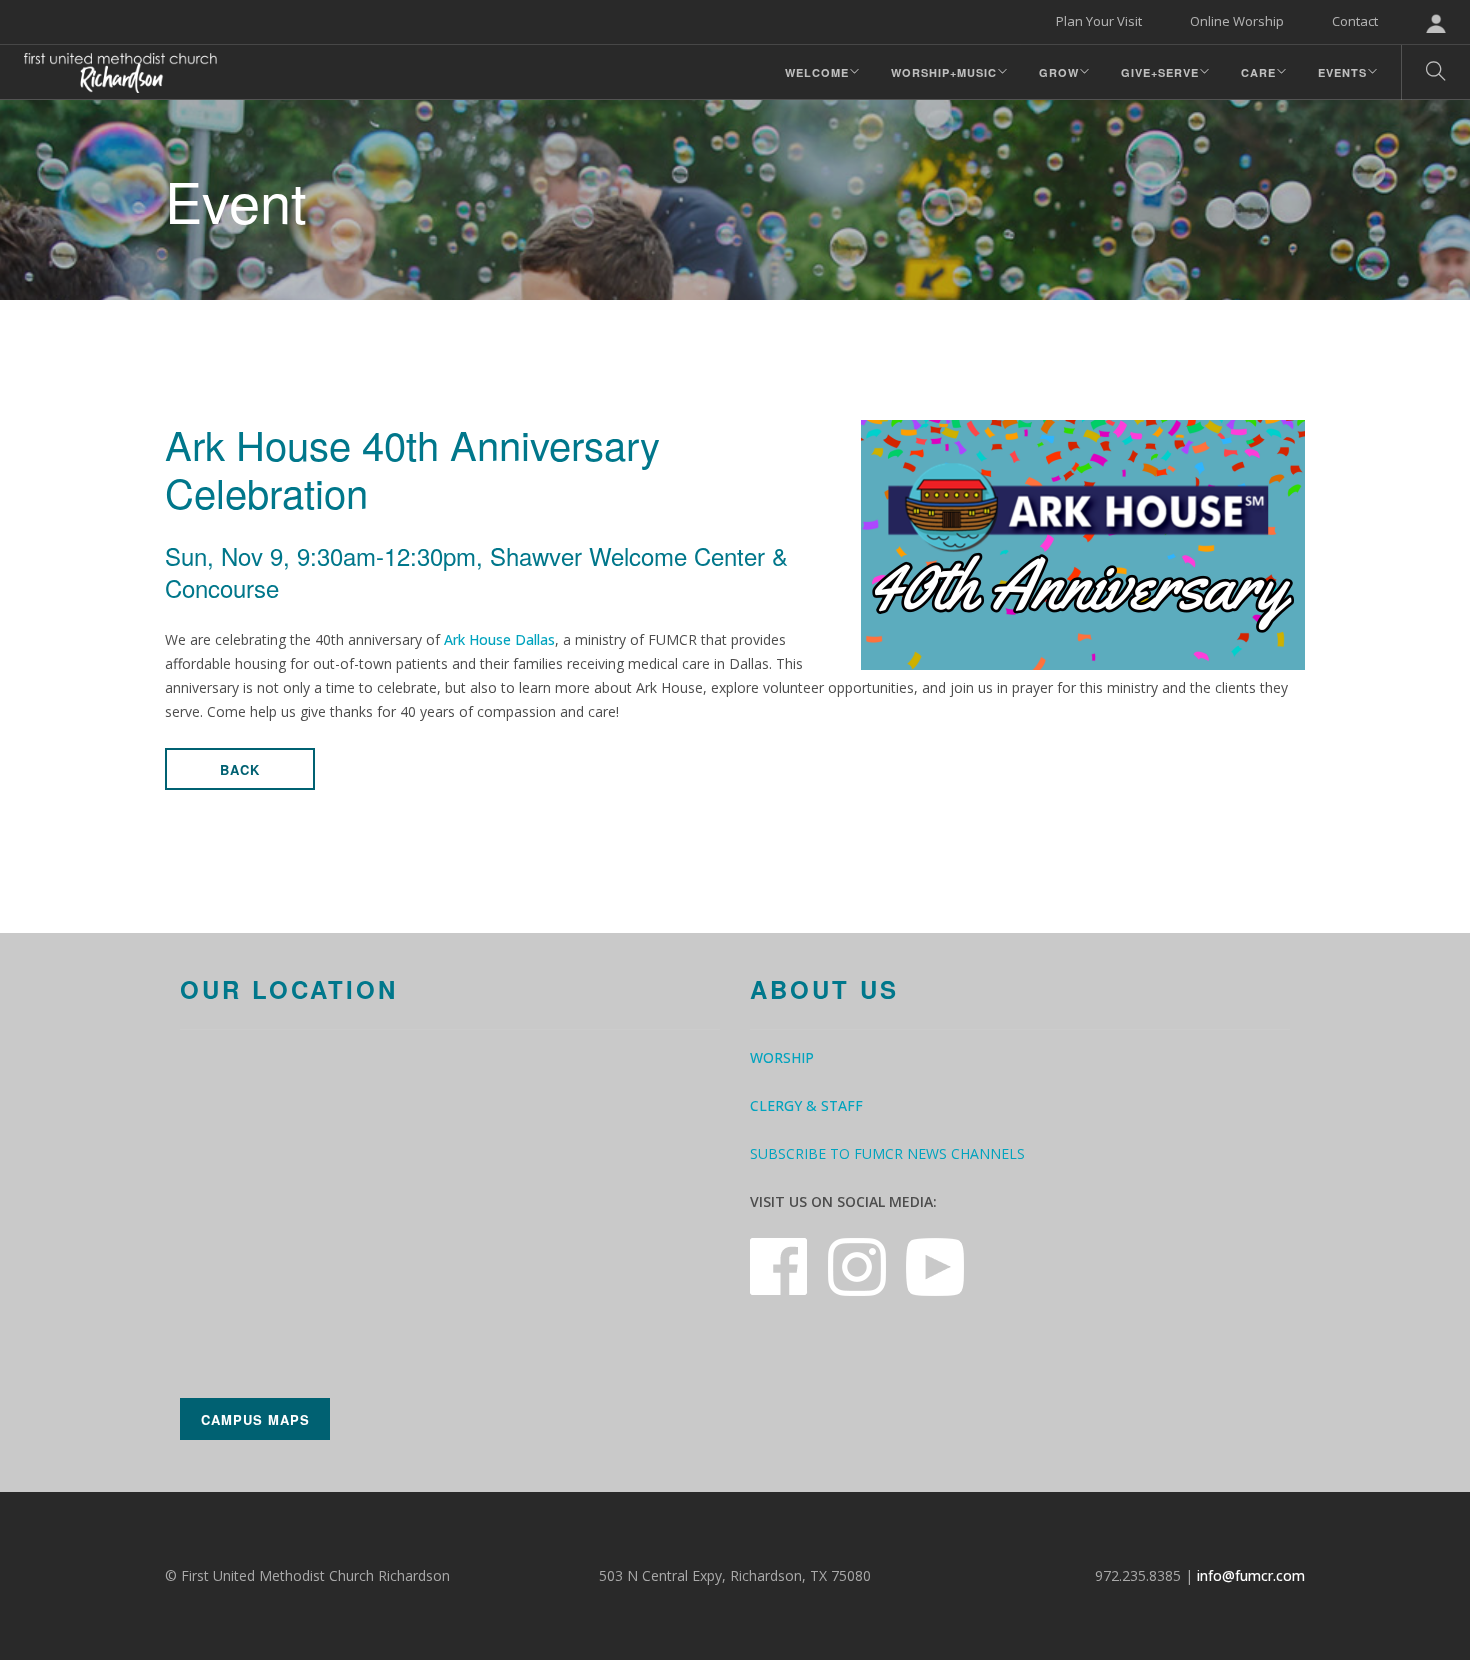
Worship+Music (944, 72)
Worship (782, 1057)
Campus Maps (255, 1419)
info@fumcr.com (1251, 1575)
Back (240, 769)
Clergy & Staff (806, 1105)
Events (1342, 72)
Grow (1059, 72)
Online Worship (1237, 21)
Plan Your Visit (1099, 21)
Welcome (817, 72)
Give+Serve (1160, 72)
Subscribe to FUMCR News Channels (887, 1153)
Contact (1355, 21)
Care (1258, 72)
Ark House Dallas (499, 639)
